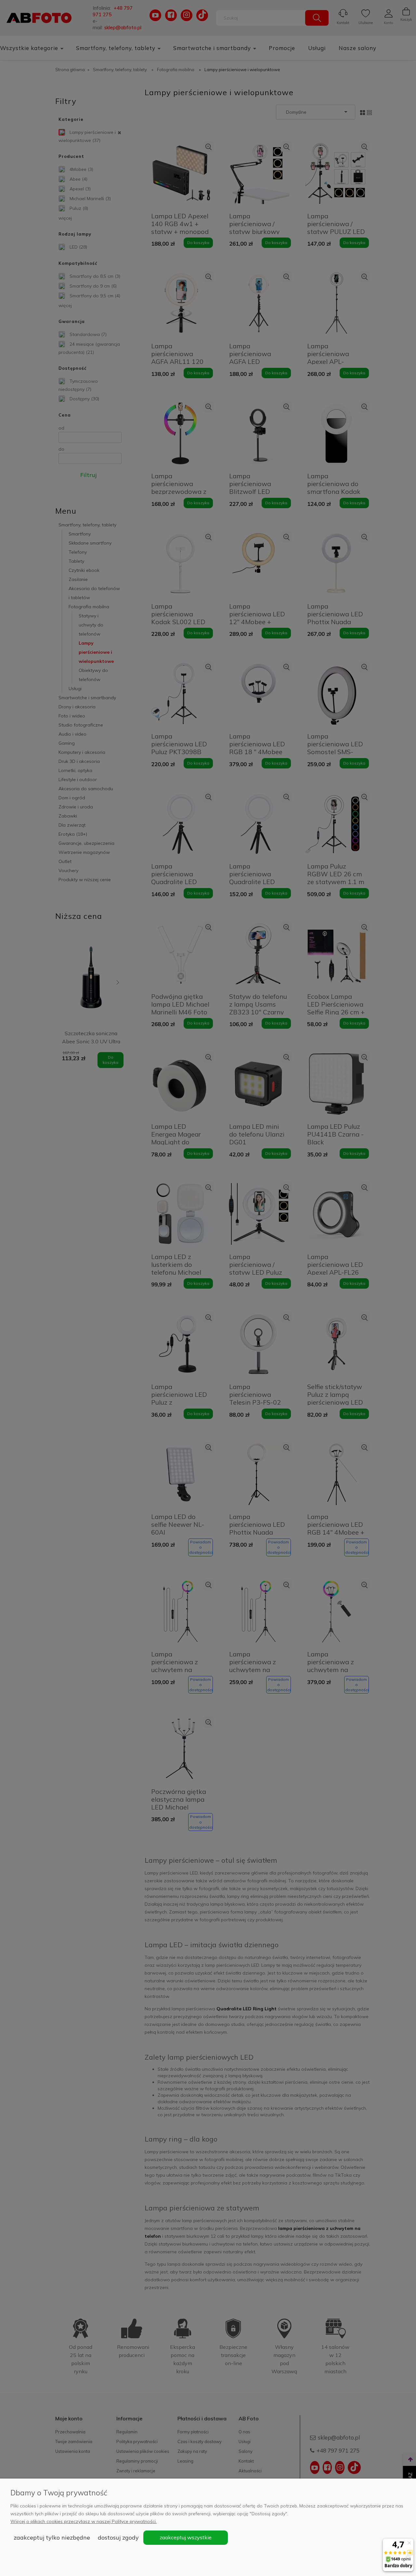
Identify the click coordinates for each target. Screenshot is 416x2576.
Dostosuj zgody (118, 2537)
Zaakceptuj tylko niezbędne (52, 2537)
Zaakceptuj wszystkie (186, 2537)
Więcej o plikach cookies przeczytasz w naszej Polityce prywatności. (84, 2521)
